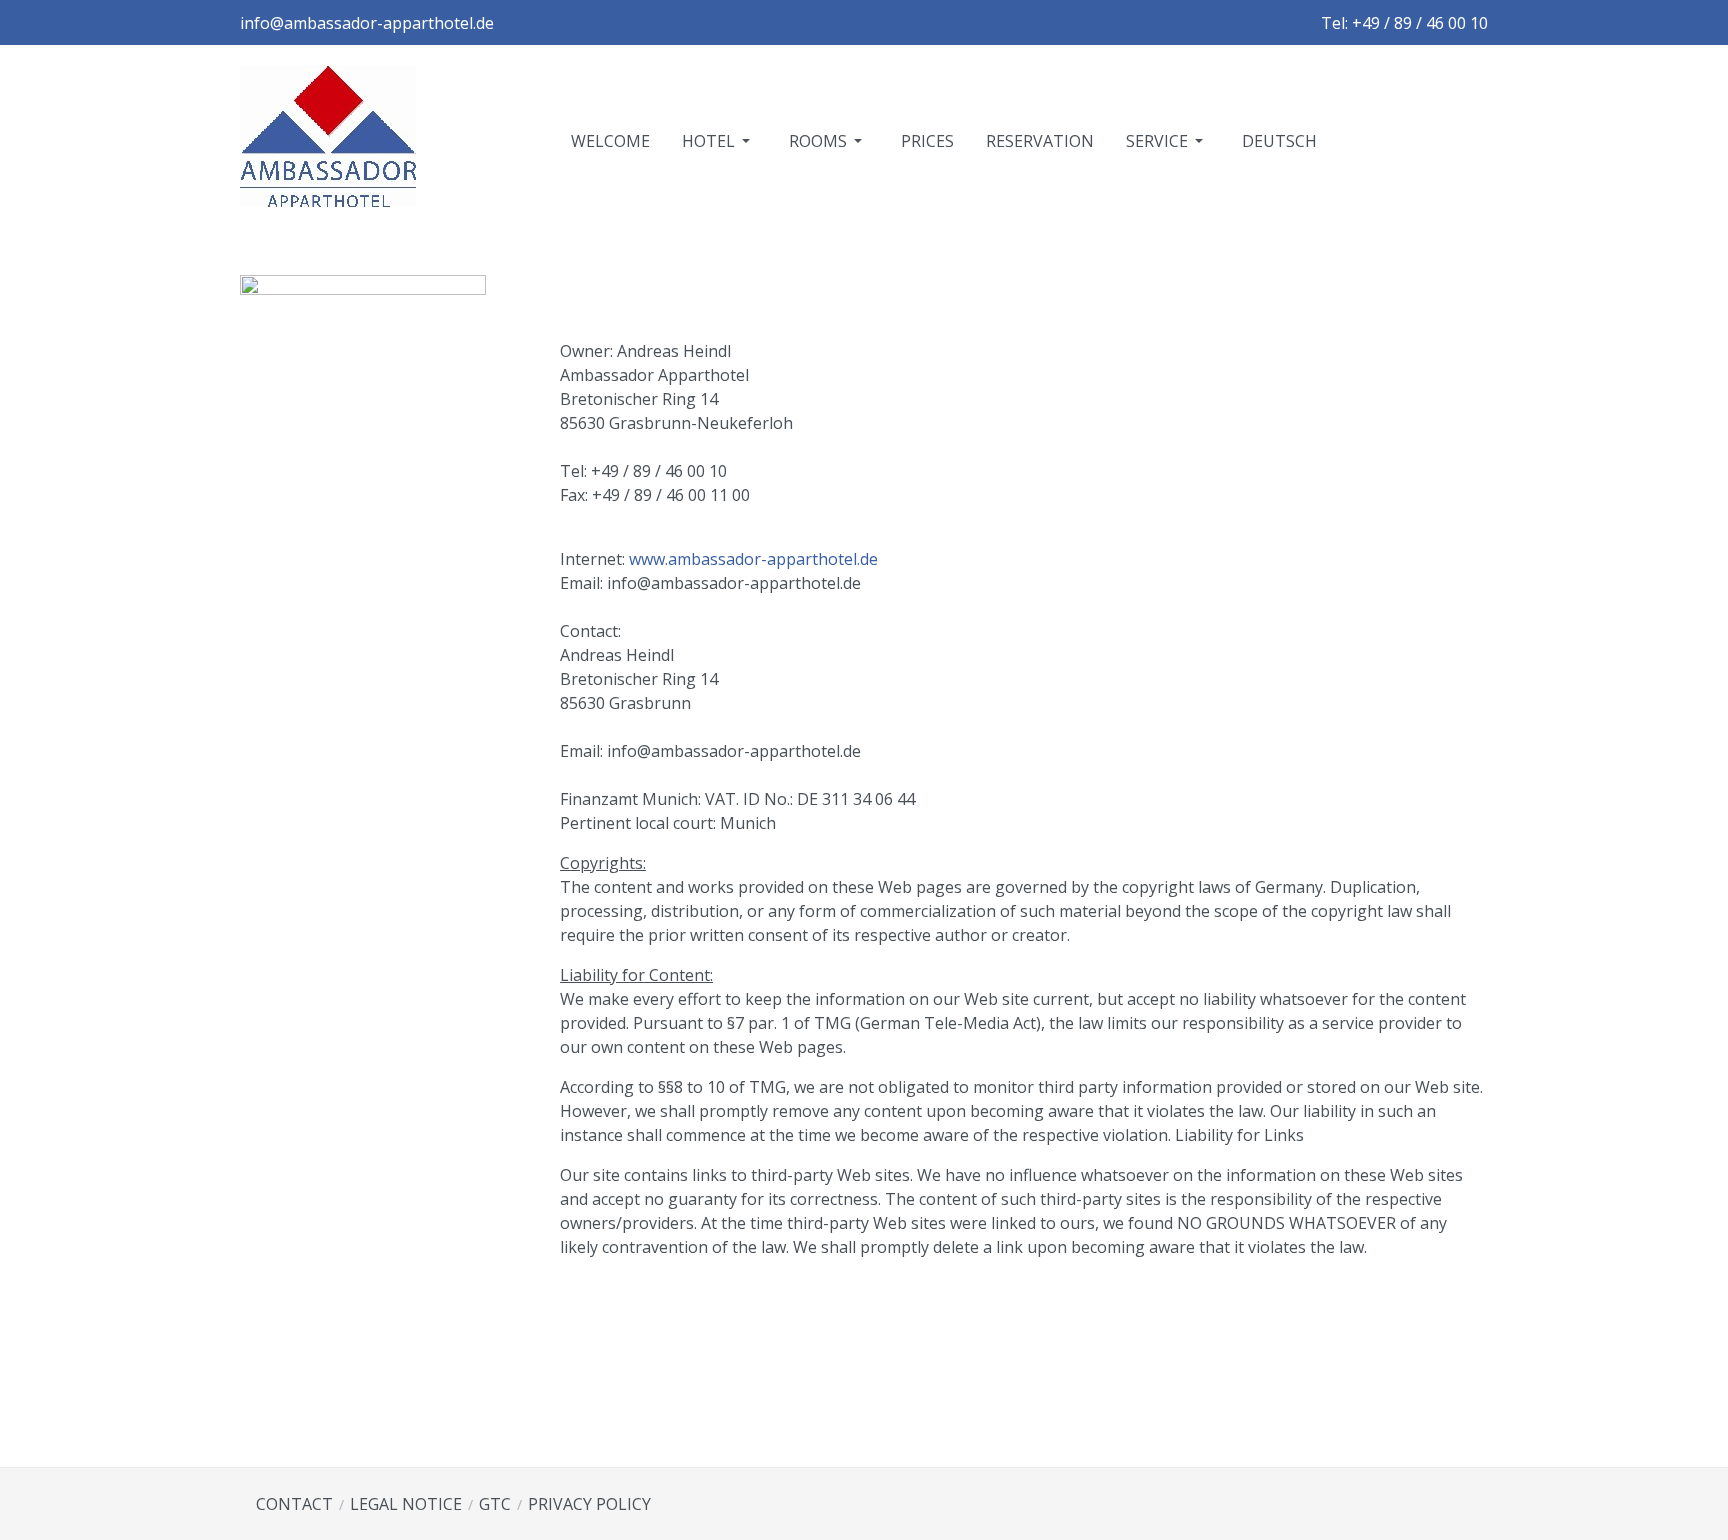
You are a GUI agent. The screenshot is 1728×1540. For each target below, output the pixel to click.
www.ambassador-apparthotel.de (753, 559)
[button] (719, 141)
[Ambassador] (328, 140)
